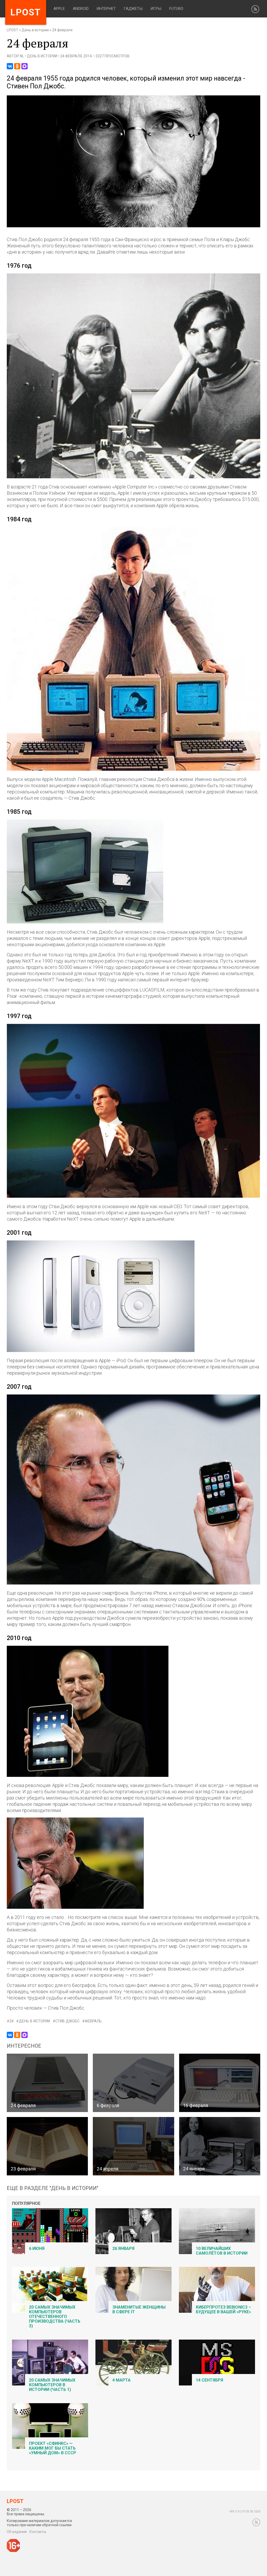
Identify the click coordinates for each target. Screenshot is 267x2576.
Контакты (38, 2532)
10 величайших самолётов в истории (222, 2251)
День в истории (35, 30)
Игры (156, 9)
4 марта (122, 2380)
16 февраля (196, 2105)
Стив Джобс (67, 2021)
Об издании (17, 2532)
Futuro (176, 9)
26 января (123, 2248)
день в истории (34, 2021)
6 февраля (108, 2105)
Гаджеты (133, 9)
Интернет (106, 9)
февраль (93, 2021)
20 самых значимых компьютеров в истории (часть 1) (52, 2385)
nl (22, 56)
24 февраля (23, 2105)
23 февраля (23, 2169)
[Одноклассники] (17, 66)
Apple (59, 9)
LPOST (13, 30)
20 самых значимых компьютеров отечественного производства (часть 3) (55, 2317)
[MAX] (25, 66)
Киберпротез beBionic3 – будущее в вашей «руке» (223, 2309)
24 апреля (108, 2169)
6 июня (37, 2248)
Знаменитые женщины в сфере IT (139, 2309)
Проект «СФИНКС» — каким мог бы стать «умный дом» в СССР (53, 2448)
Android (81, 9)
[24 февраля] (134, 226)
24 (11, 2021)
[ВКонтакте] (10, 66)
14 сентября (210, 2380)
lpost (26, 12)
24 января (194, 2169)
